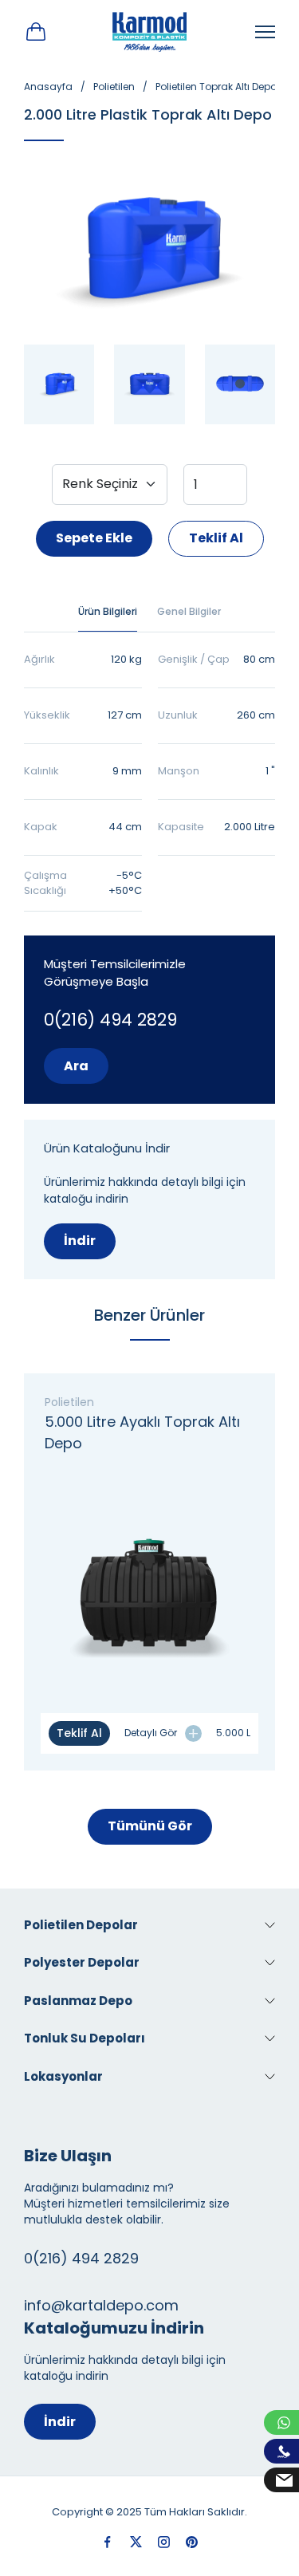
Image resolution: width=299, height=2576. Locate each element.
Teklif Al (216, 538)
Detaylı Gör (151, 1733)
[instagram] (164, 2542)
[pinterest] (192, 2542)
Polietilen (114, 87)
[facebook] (108, 2542)
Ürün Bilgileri (108, 611)
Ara (76, 1066)
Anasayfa (48, 87)
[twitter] (136, 2542)
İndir (80, 1241)
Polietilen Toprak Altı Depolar (222, 87)
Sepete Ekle (94, 538)
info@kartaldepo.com (101, 2305)
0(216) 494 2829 (110, 1020)
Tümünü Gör (150, 1826)
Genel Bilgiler (189, 611)
